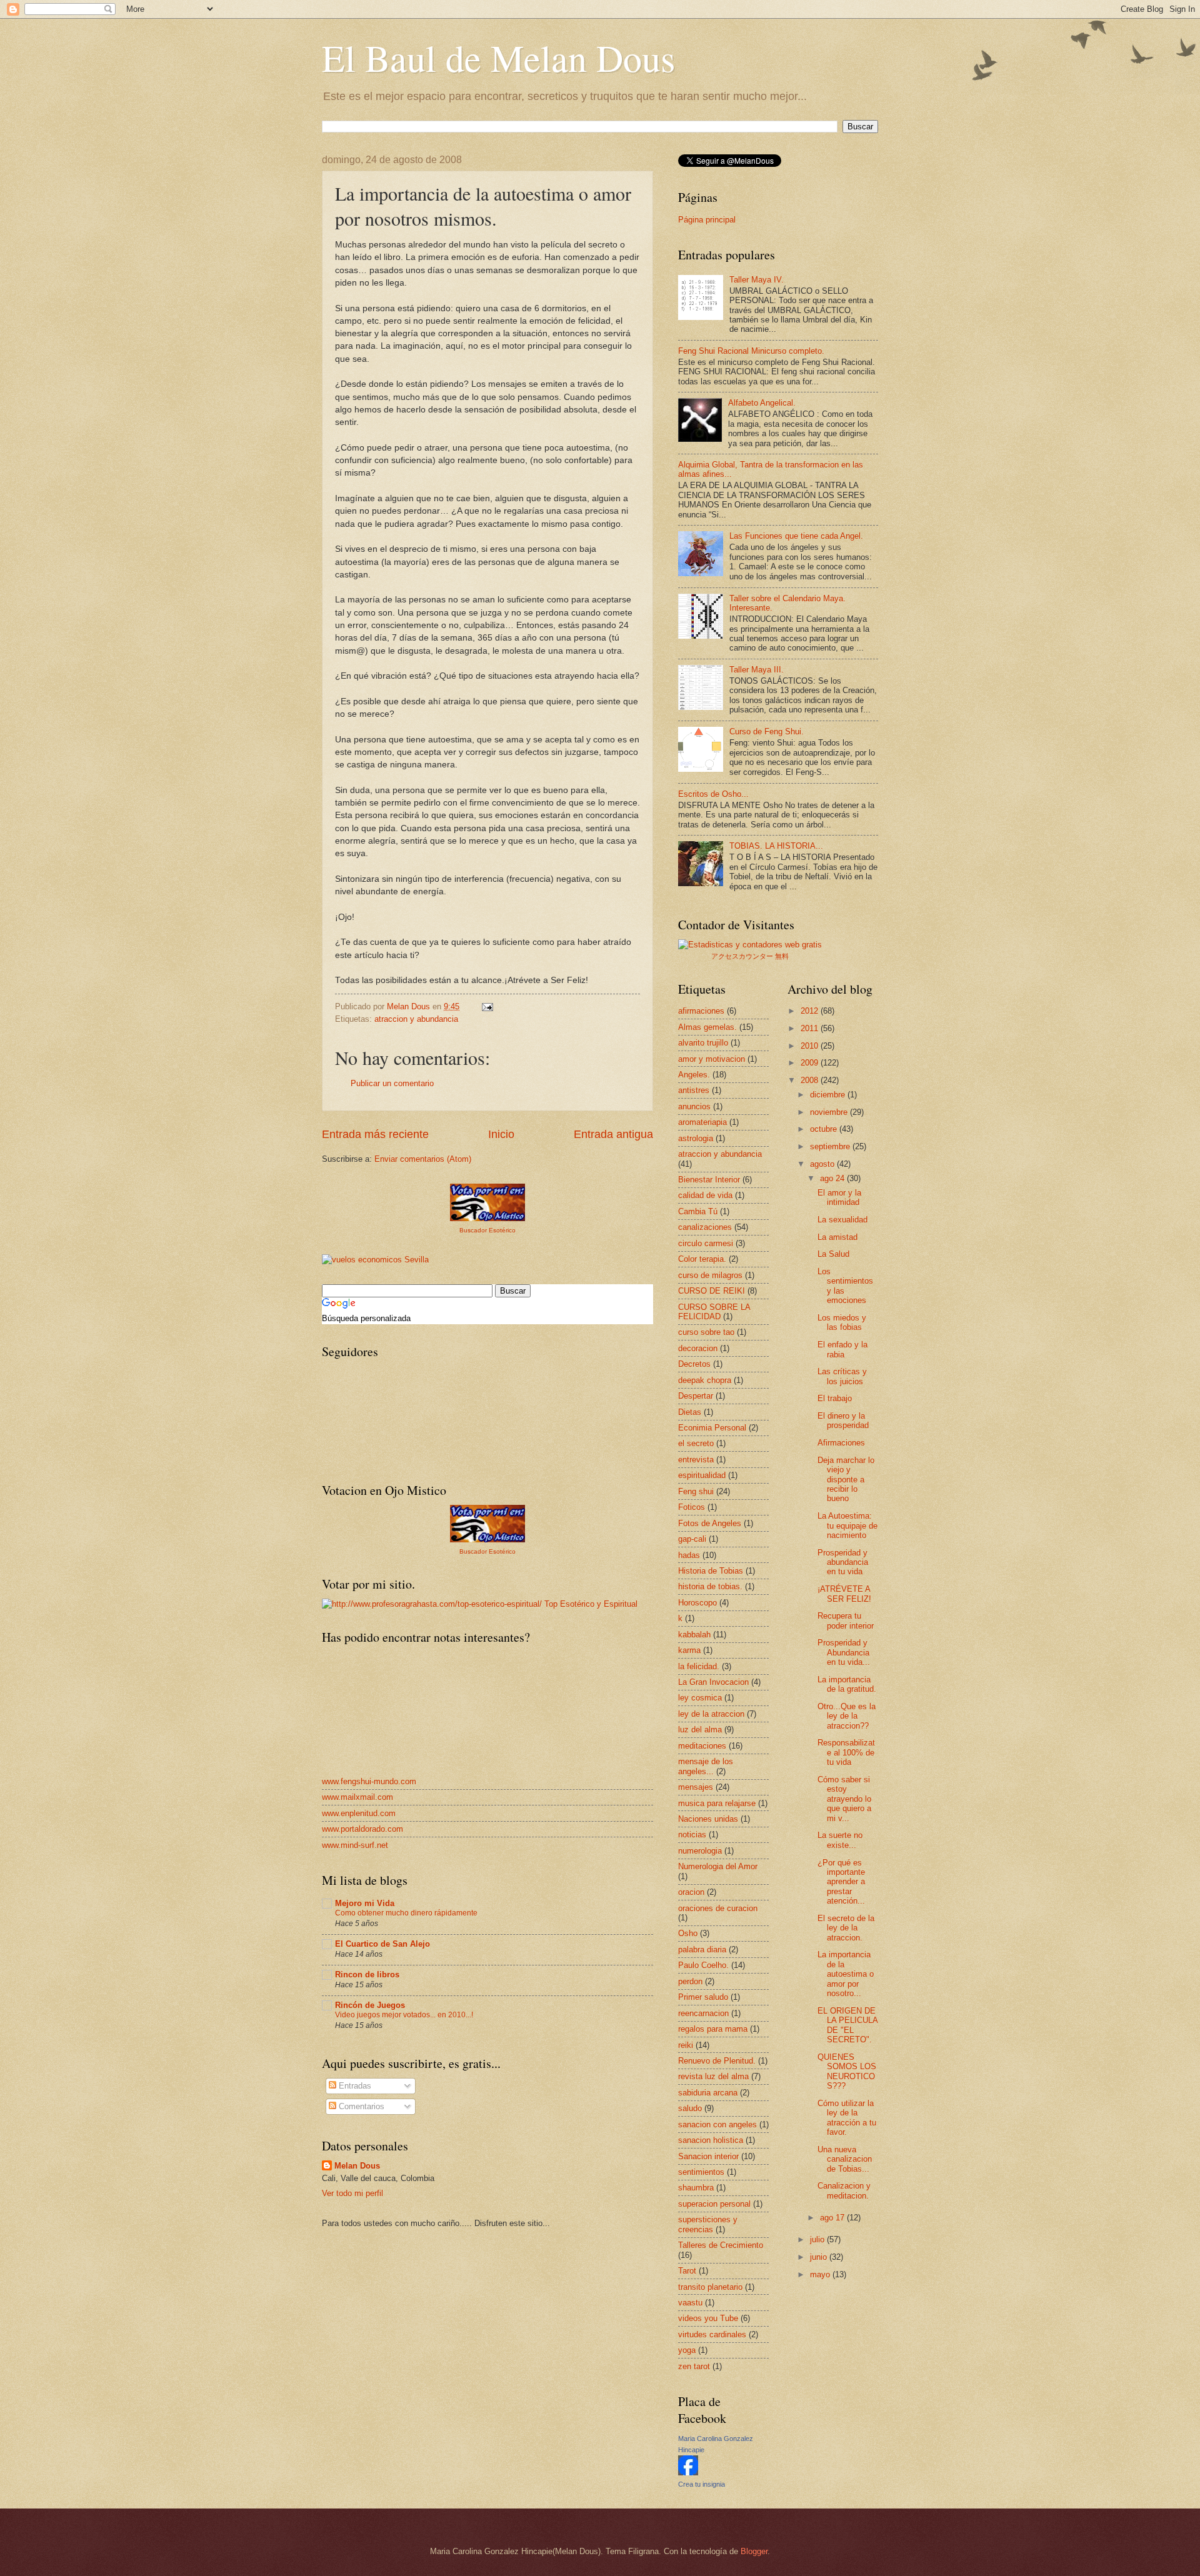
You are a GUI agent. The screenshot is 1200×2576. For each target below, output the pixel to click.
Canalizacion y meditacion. (844, 2190)
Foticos (692, 1507)
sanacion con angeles (717, 2124)
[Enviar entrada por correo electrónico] (487, 1006)
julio (818, 2239)
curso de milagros (710, 1275)
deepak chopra (705, 1380)
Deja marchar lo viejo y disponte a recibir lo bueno (846, 1480)
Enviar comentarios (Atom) (423, 1159)
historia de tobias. (710, 1586)
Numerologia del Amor (718, 1866)
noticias (692, 1835)
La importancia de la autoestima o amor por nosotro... (846, 1974)
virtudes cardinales (712, 2334)
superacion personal (714, 2204)
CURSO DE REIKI (712, 1291)
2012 (811, 1011)
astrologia (696, 1138)
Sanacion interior (708, 2156)
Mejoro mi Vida (365, 1903)
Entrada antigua (613, 1134)
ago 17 (833, 2218)
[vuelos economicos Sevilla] (375, 1260)
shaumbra (696, 2188)
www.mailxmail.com (357, 1797)
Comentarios (360, 2106)
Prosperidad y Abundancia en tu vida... (844, 1652)
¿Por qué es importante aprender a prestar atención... (841, 1882)
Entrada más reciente (375, 1134)
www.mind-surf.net (355, 1845)
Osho (688, 1933)
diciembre (829, 1095)
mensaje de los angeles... (706, 1766)
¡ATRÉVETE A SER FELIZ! (844, 1594)
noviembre (830, 1112)
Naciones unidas (708, 1819)
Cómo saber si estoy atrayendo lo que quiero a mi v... (844, 1799)
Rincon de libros (367, 1974)
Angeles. (694, 1075)
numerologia (700, 1851)
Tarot (687, 2271)
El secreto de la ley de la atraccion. (846, 1928)
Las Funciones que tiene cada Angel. (796, 536)
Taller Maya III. (757, 670)
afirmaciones (701, 1011)
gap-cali (692, 1539)
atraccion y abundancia (416, 1019)
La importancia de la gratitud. (847, 1684)
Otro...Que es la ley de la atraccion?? (847, 1716)
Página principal (707, 220)
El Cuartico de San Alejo (382, 1944)
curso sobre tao (706, 1332)
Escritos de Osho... (713, 794)
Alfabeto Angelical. (762, 403)
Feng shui (696, 1491)
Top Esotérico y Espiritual (591, 1604)
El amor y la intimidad (839, 1197)
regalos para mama (713, 2029)
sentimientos (701, 2172)
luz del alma (700, 1730)
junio (820, 2257)
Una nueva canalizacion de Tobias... (845, 2159)
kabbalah (694, 1635)
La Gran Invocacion (713, 1682)
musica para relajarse (717, 1803)
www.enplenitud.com (359, 1813)
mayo (821, 2274)
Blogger (754, 2551)
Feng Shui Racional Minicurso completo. (751, 351)
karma (689, 1650)
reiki (686, 2045)
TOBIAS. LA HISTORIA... (776, 846)
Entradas (354, 2086)
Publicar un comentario (392, 1083)
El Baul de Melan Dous (498, 57)
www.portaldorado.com (362, 1829)
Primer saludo (703, 1997)
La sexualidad (842, 1220)
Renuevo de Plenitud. (717, 2061)
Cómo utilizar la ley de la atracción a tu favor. (847, 2118)
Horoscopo (697, 1603)
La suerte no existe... (840, 1840)
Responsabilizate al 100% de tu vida (846, 1752)
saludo (690, 2108)
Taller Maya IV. (757, 280)
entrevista (696, 1460)
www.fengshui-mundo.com (369, 1781)
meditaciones (702, 1746)
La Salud (833, 1254)
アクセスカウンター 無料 (750, 956)
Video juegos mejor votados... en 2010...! (404, 2015)
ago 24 (833, 1178)
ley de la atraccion (711, 1714)
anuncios (694, 1106)
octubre (825, 1129)
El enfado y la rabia (842, 1349)
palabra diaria (702, 1949)
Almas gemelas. (707, 1027)
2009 (811, 1063)
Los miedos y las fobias (842, 1322)
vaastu (690, 2303)
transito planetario (710, 2287)
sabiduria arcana (708, 2093)
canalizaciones (705, 1227)
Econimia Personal (712, 1428)
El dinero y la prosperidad (843, 1420)
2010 (811, 1046)
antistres (694, 1090)
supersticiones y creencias (708, 2224)
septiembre (831, 1146)
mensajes (696, 1787)
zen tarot (694, 2366)
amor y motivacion (712, 1059)
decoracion (698, 1348)
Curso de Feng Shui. (767, 731)
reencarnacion (703, 2013)
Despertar (696, 1396)
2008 (811, 1080)
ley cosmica (700, 1698)
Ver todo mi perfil (352, 2193)
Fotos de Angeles (710, 1523)
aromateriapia (702, 1122)
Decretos (694, 1364)
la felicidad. (699, 1666)
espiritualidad (702, 1475)
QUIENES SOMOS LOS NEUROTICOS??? (847, 2071)
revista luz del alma (713, 2076)
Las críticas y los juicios (842, 1376)
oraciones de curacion (718, 1908)
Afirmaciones (841, 1443)
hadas (689, 1555)
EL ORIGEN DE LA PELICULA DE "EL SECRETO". (847, 2025)
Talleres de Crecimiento (721, 2245)
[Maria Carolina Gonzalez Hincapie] (688, 2473)
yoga (687, 2350)
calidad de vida (705, 1195)
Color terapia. (702, 1259)
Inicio (501, 1134)
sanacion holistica (711, 2140)
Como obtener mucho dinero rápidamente (406, 1913)
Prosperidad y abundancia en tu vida (843, 1562)
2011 (811, 1028)
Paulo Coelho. (703, 1965)
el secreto (696, 1443)
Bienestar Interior (709, 1180)
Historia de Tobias (711, 1571)
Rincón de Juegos (370, 2005)
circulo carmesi (706, 1243)
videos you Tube (708, 2318)
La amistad (837, 1237)
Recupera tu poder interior (846, 1620)
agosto (823, 1164)
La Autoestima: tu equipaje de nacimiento (847, 1525)
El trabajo (835, 1398)
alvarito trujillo (703, 1043)
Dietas (690, 1412)
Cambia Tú (698, 1211)
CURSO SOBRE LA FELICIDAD (714, 1312)
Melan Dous (357, 2166)
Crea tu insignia (702, 2484)
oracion (691, 1892)
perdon (690, 1981)
